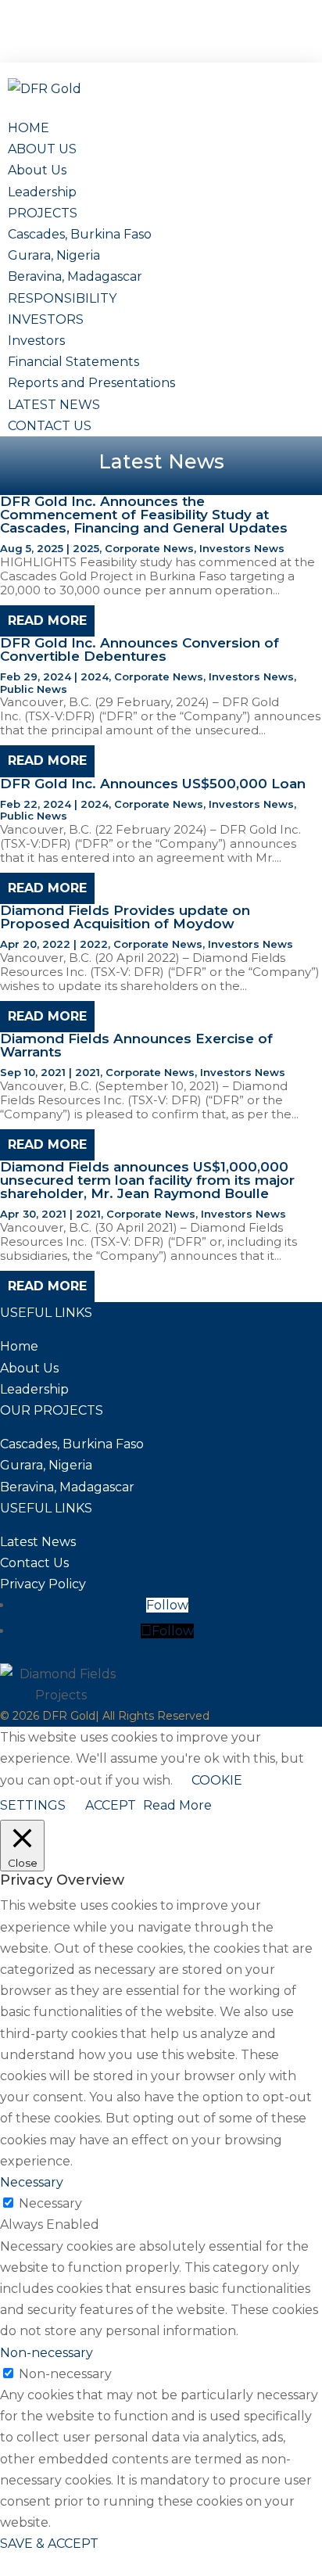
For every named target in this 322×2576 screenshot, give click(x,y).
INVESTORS (46, 319)
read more (47, 621)
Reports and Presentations (91, 383)
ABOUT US (42, 149)
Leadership (42, 192)
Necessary (50, 2203)
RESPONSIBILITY (62, 298)
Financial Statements (73, 362)
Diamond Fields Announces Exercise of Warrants (136, 1045)
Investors (36, 341)
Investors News (242, 548)
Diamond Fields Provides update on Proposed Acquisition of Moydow (125, 917)
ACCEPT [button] (111, 1805)
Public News (34, 689)
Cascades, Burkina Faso (80, 234)
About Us (37, 170)
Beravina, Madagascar (75, 276)
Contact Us (34, 1563)
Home (19, 1346)
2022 (94, 944)
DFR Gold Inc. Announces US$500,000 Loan (153, 784)
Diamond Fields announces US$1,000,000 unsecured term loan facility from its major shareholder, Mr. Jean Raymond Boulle (147, 1180)
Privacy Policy (43, 1584)
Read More (177, 1805)
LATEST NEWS (54, 405)
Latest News (38, 1542)
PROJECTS (43, 213)
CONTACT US (50, 426)
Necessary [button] (32, 2182)
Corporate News (149, 548)
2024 (95, 676)
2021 (88, 1072)
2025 (86, 548)
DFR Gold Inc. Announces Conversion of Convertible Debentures (140, 649)
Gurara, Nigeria (54, 255)
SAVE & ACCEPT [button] (49, 2544)
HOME (29, 128)
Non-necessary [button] (47, 2353)
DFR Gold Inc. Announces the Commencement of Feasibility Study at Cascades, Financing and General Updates (144, 515)
